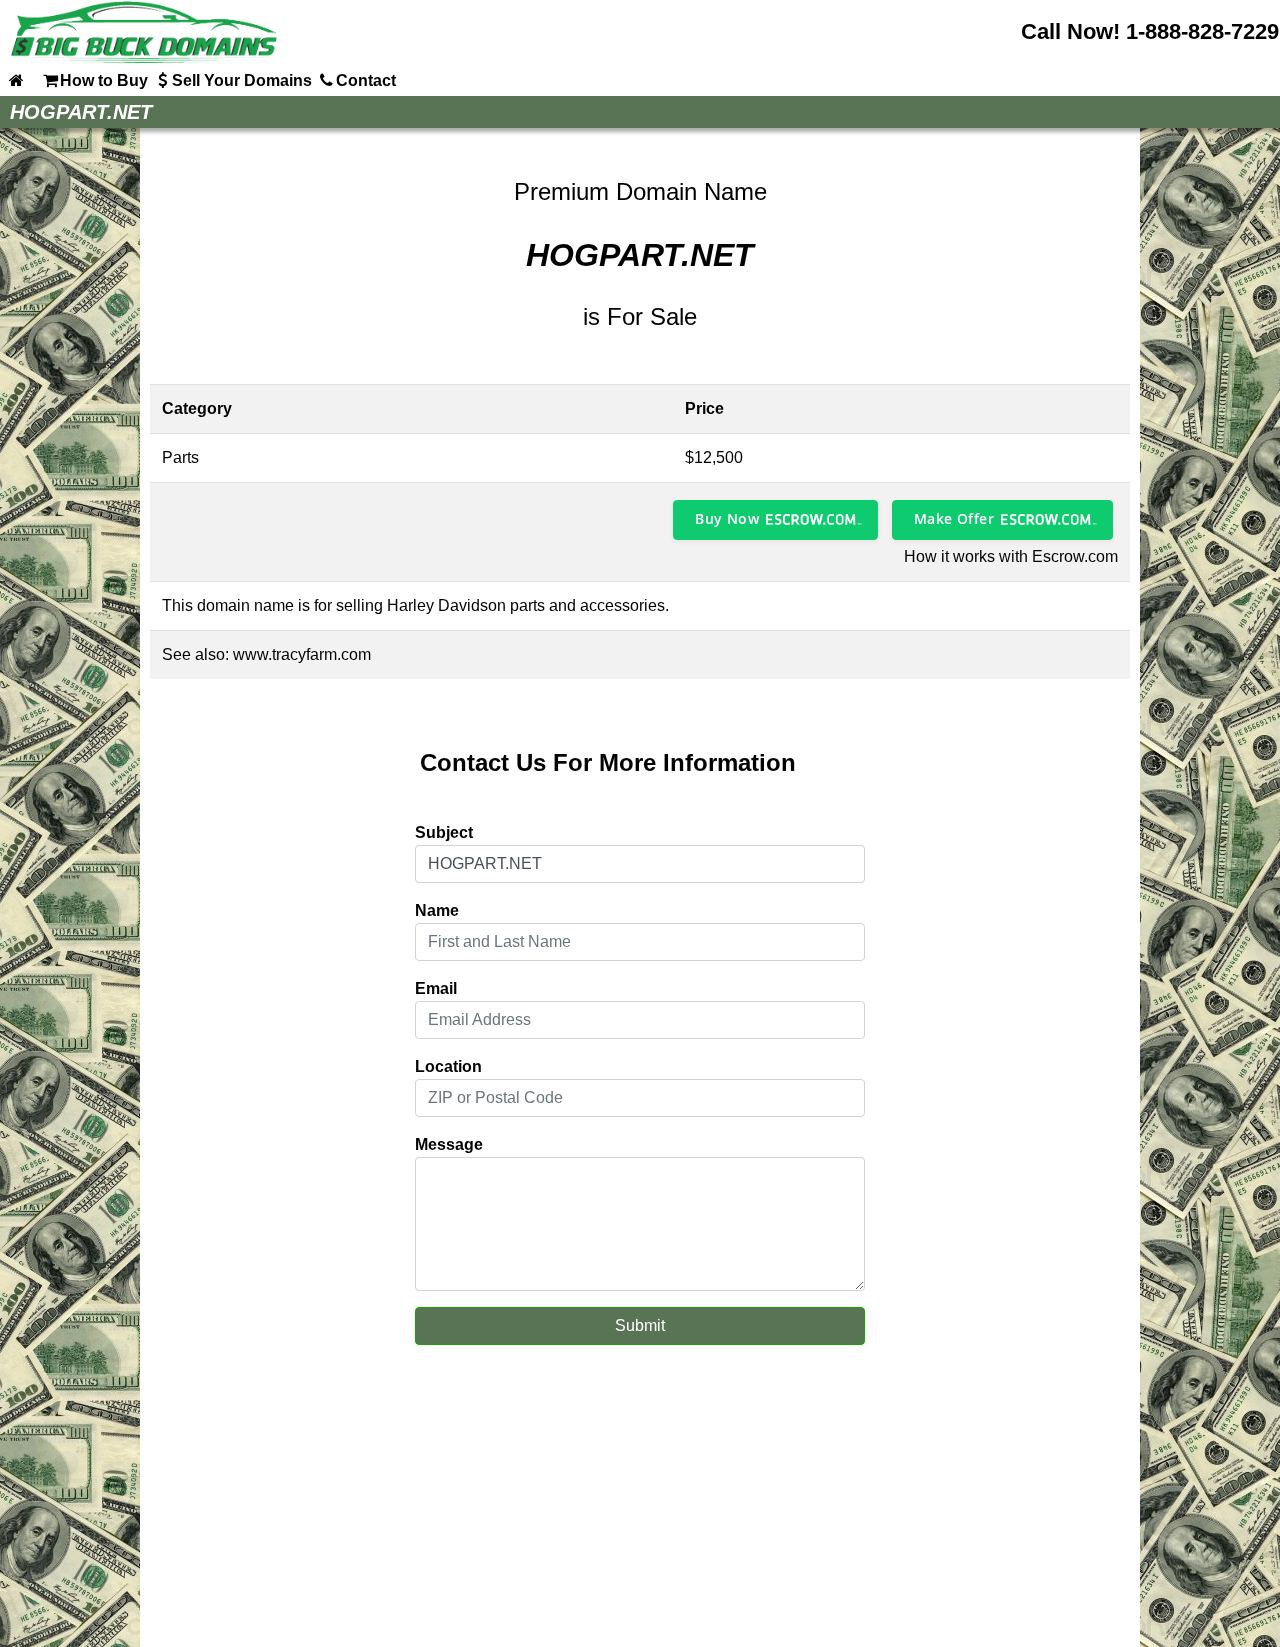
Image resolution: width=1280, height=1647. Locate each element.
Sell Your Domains (242, 80)
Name (437, 910)
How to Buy (104, 80)
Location (448, 1066)
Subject (444, 832)
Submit (640, 1325)
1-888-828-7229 (1202, 31)
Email (436, 988)
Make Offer (954, 518)
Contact (366, 80)
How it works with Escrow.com (1011, 556)
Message (449, 1144)
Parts (180, 457)
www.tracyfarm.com (302, 654)
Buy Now (727, 518)
